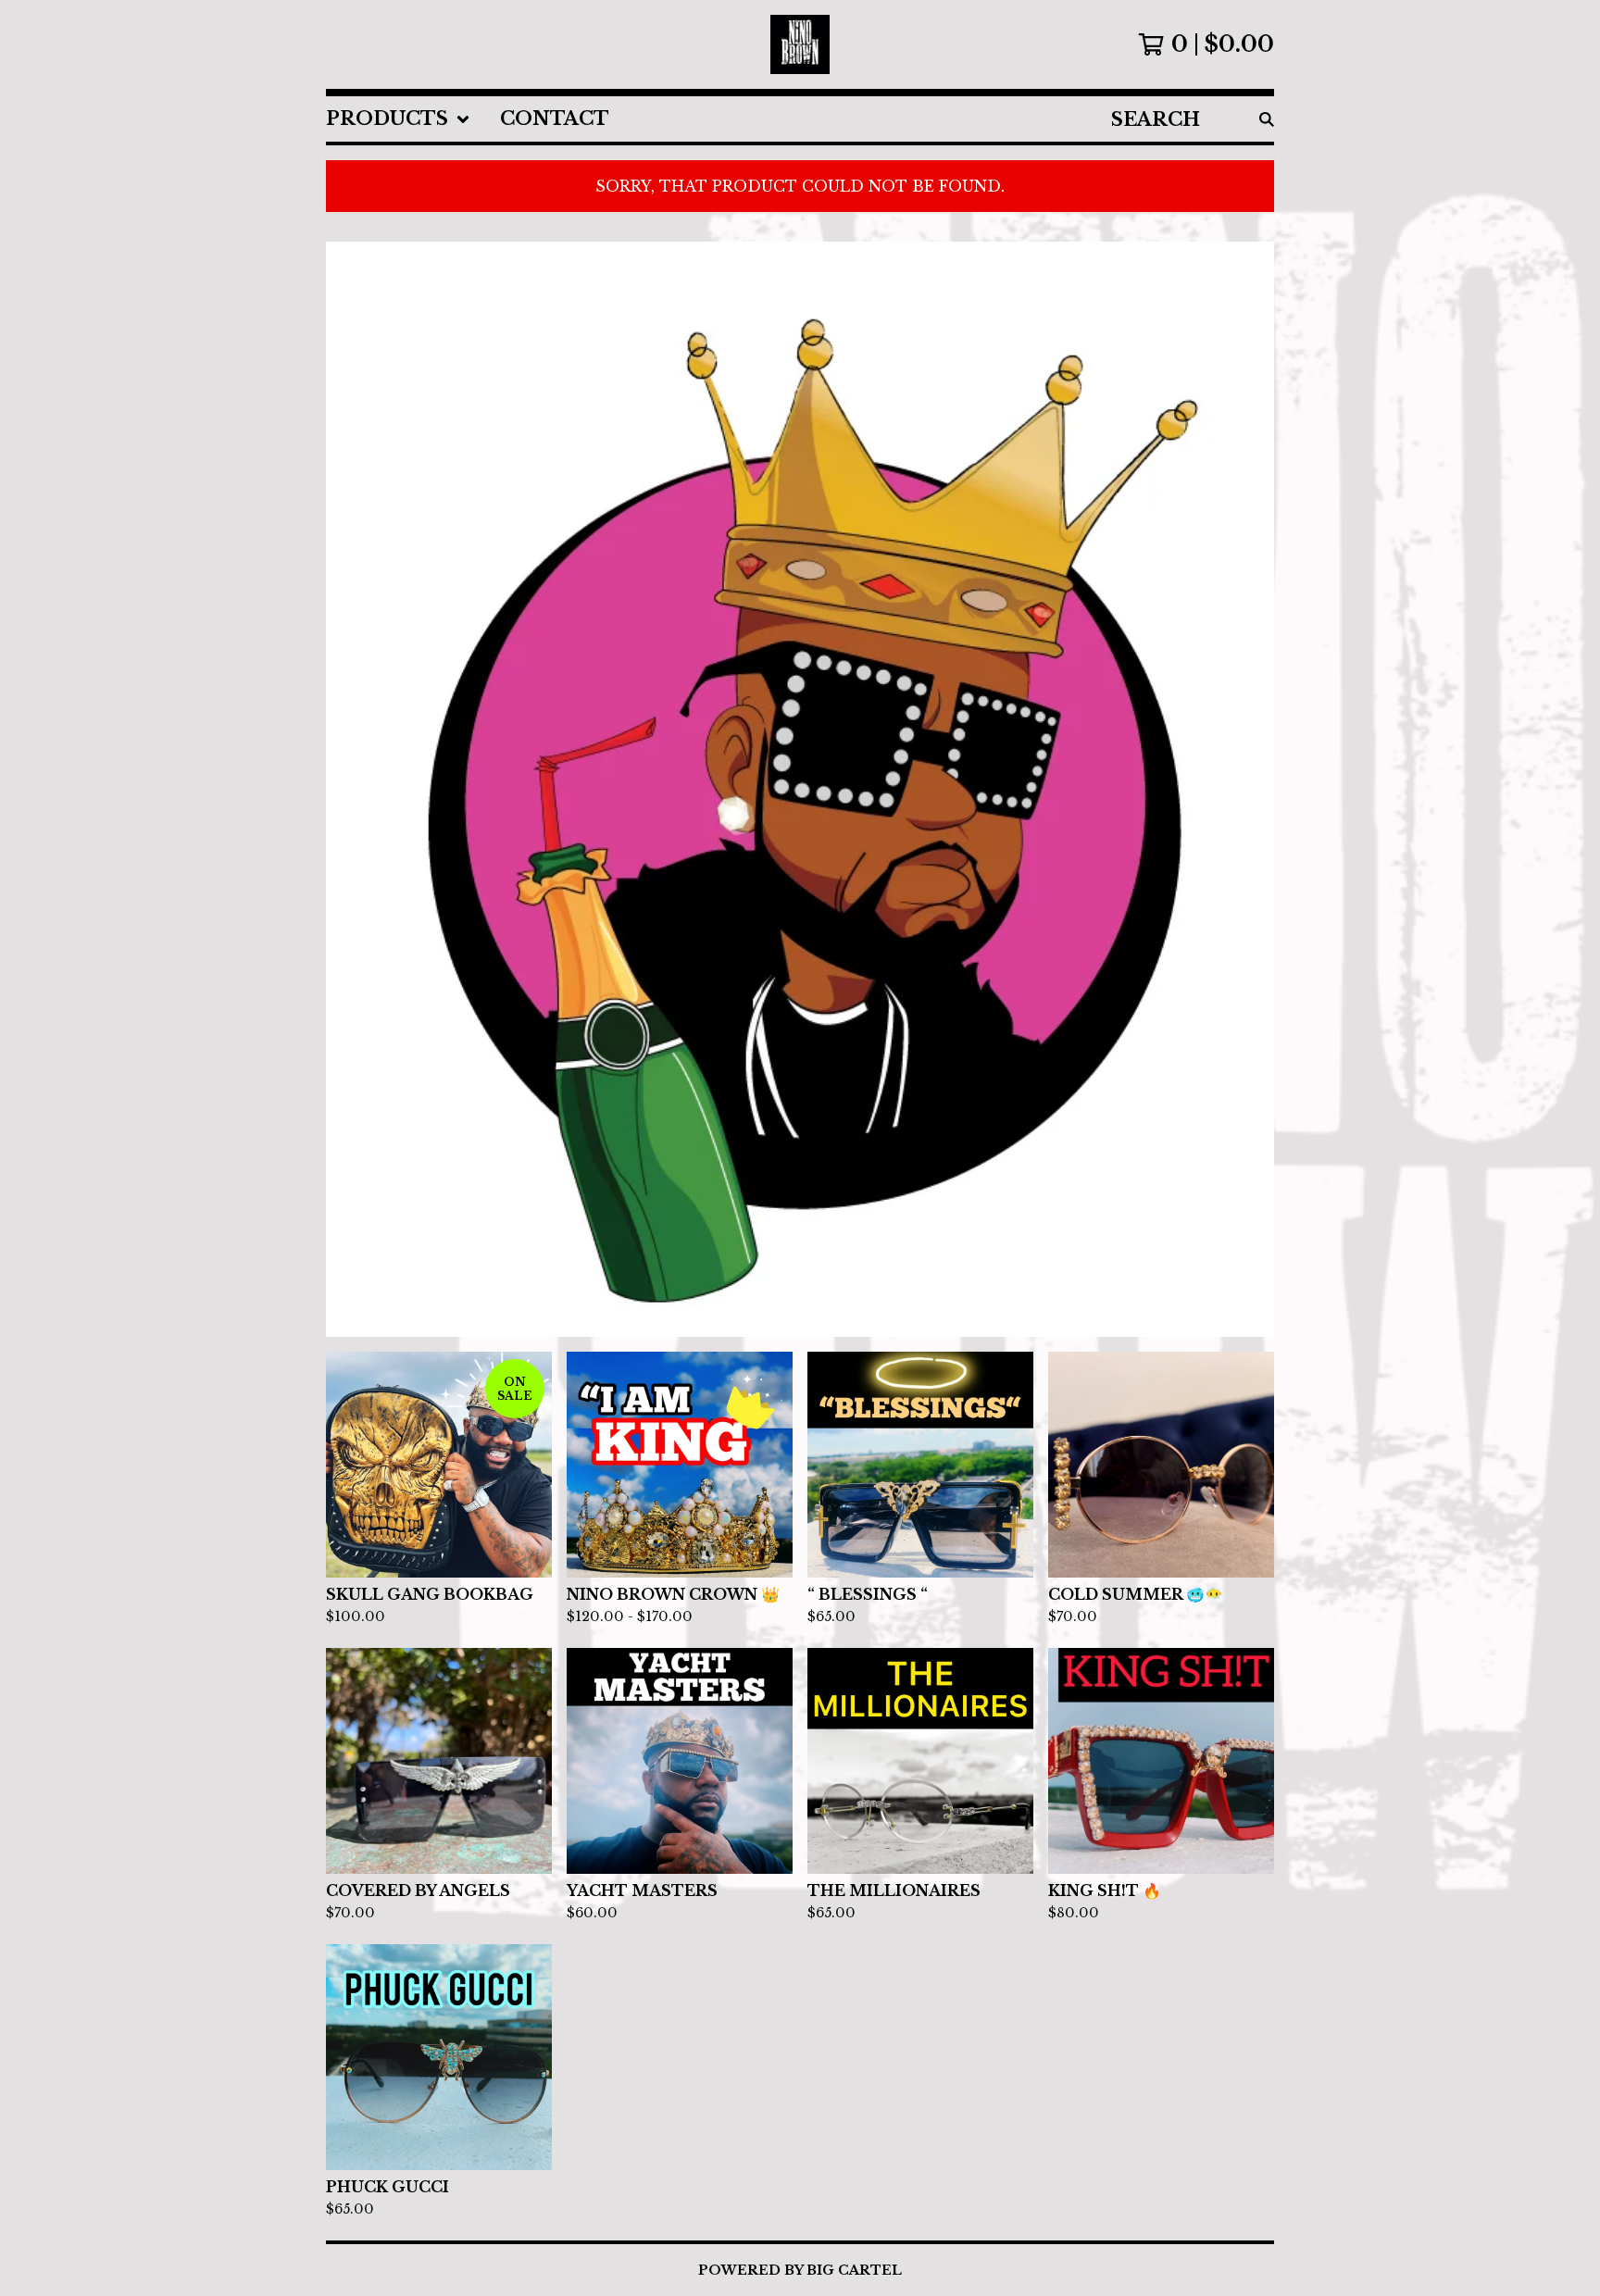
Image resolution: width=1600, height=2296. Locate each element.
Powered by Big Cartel (800, 2270)
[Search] (1267, 119)
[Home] (800, 44)
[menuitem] (398, 119)
